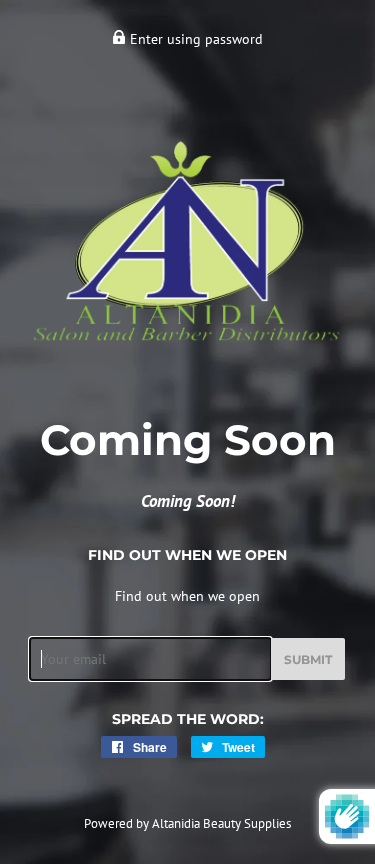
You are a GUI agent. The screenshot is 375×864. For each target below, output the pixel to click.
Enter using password (194, 39)
